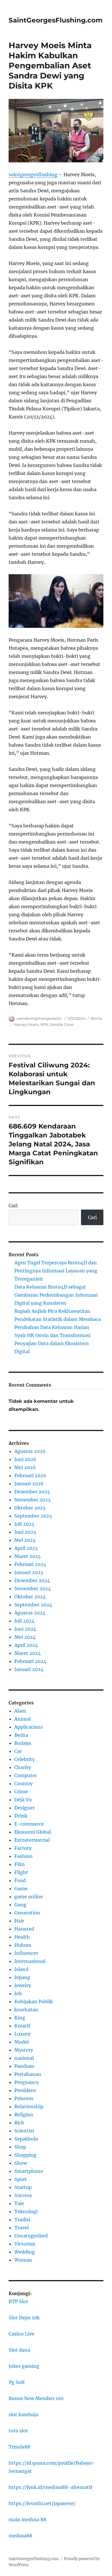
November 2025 (33, 1500)
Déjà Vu (23, 1800)
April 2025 (26, 1548)
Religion (24, 2115)
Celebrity (25, 1759)
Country (24, 1783)
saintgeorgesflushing (33, 174)
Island (21, 1969)
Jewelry (23, 1985)
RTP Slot (18, 2301)
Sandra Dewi (62, 1024)
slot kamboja (23, 2414)
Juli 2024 (24, 1621)
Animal (23, 1719)
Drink (21, 1816)
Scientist (24, 2131)
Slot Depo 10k (24, 2318)
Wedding (25, 2252)
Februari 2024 (30, 1661)
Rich (19, 2123)
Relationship (29, 2106)
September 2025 (33, 1516)
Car (18, 1751)
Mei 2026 (25, 1467)
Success (23, 2195)
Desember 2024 (32, 1580)
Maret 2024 (28, 1653)
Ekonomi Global (33, 1832)
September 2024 (33, 1605)
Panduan (24, 2066)
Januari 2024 (29, 1669)
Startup (23, 2187)
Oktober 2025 (30, 1508)
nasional (24, 2058)
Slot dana (19, 2350)
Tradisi (22, 2220)
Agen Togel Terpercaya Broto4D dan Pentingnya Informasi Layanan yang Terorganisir (56, 1271)
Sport (21, 2179)
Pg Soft (17, 2382)
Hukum (23, 1945)
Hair (19, 1921)
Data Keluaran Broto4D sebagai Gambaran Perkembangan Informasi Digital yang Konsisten (56, 1295)
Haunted (24, 1929)
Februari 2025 (30, 1564)
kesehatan (26, 2010)
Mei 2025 (25, 1540)
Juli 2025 (24, 1524)
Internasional (30, 1961)
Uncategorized (31, 2236)
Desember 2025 (32, 1492)
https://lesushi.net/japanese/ (42, 2503)
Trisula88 (19, 2447)
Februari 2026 (30, 1475)
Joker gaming (24, 2366)
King (20, 2018)
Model (22, 2042)
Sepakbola (26, 2139)
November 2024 (33, 1589)
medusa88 (20, 2536)
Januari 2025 (29, 1572)
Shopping (25, 2155)
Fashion (24, 1856)
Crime (21, 1792)
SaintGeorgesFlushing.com (56, 20)
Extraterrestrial (32, 1840)
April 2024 (26, 1645)
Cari (13, 1206)
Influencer (26, 1953)
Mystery (24, 2050)
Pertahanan (28, 2074)
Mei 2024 (25, 1637)
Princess (24, 2098)
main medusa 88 (27, 2519)
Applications (29, 1727)
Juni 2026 (25, 1459)
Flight (21, 1872)
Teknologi (26, 2211)
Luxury (22, 2034)
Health (22, 1937)
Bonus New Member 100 (36, 2398)
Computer (26, 1775)
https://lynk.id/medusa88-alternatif (50, 2487)
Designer (25, 1808)
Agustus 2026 (30, 1451)
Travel (22, 2228)
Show (21, 2163)
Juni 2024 (25, 1629)
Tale (19, 2203)
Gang (20, 1905)
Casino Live (22, 2334)
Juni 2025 (25, 1532)
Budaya (23, 1743)
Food (20, 1880)
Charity (23, 1767)
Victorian (25, 2244)
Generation (27, 1913)
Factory (23, 1848)
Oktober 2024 (30, 1597)
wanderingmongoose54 (39, 1018)
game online (29, 1897)
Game (21, 1888)
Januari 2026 (29, 1484)
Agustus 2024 (30, 1613)
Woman (23, 2260)
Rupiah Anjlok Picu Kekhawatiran (52, 1311)
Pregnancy (26, 2082)
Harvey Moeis (26, 1024)
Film (20, 1864)
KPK (44, 1024)
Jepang (22, 1977)
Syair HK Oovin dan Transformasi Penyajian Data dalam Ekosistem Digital (52, 1343)
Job (18, 1993)
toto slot (18, 2431)
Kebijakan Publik (34, 2002)
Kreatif (22, 2026)
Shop (20, 2147)
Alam (20, 1711)
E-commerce (29, 1824)
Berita (96, 1018)
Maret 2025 (28, 1556)
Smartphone (29, 2171)
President (25, 2090)
